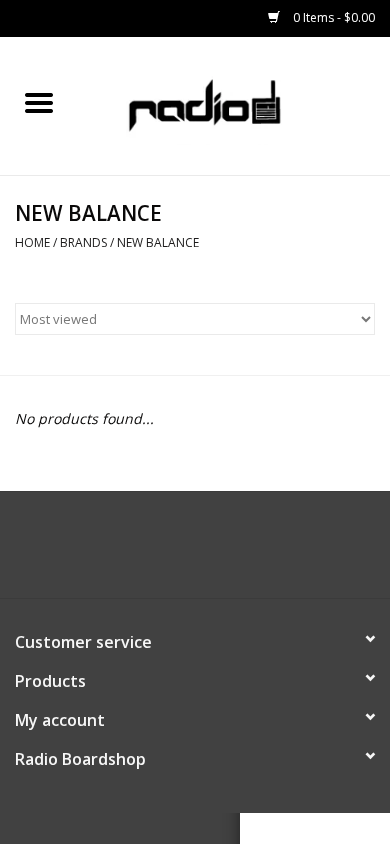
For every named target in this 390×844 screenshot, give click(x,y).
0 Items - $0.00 (332, 17)
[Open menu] (39, 102)
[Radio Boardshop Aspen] (233, 104)
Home (32, 242)
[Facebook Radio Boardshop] (177, 552)
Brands (83, 242)
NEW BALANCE (158, 242)
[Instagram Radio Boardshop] (213, 552)
